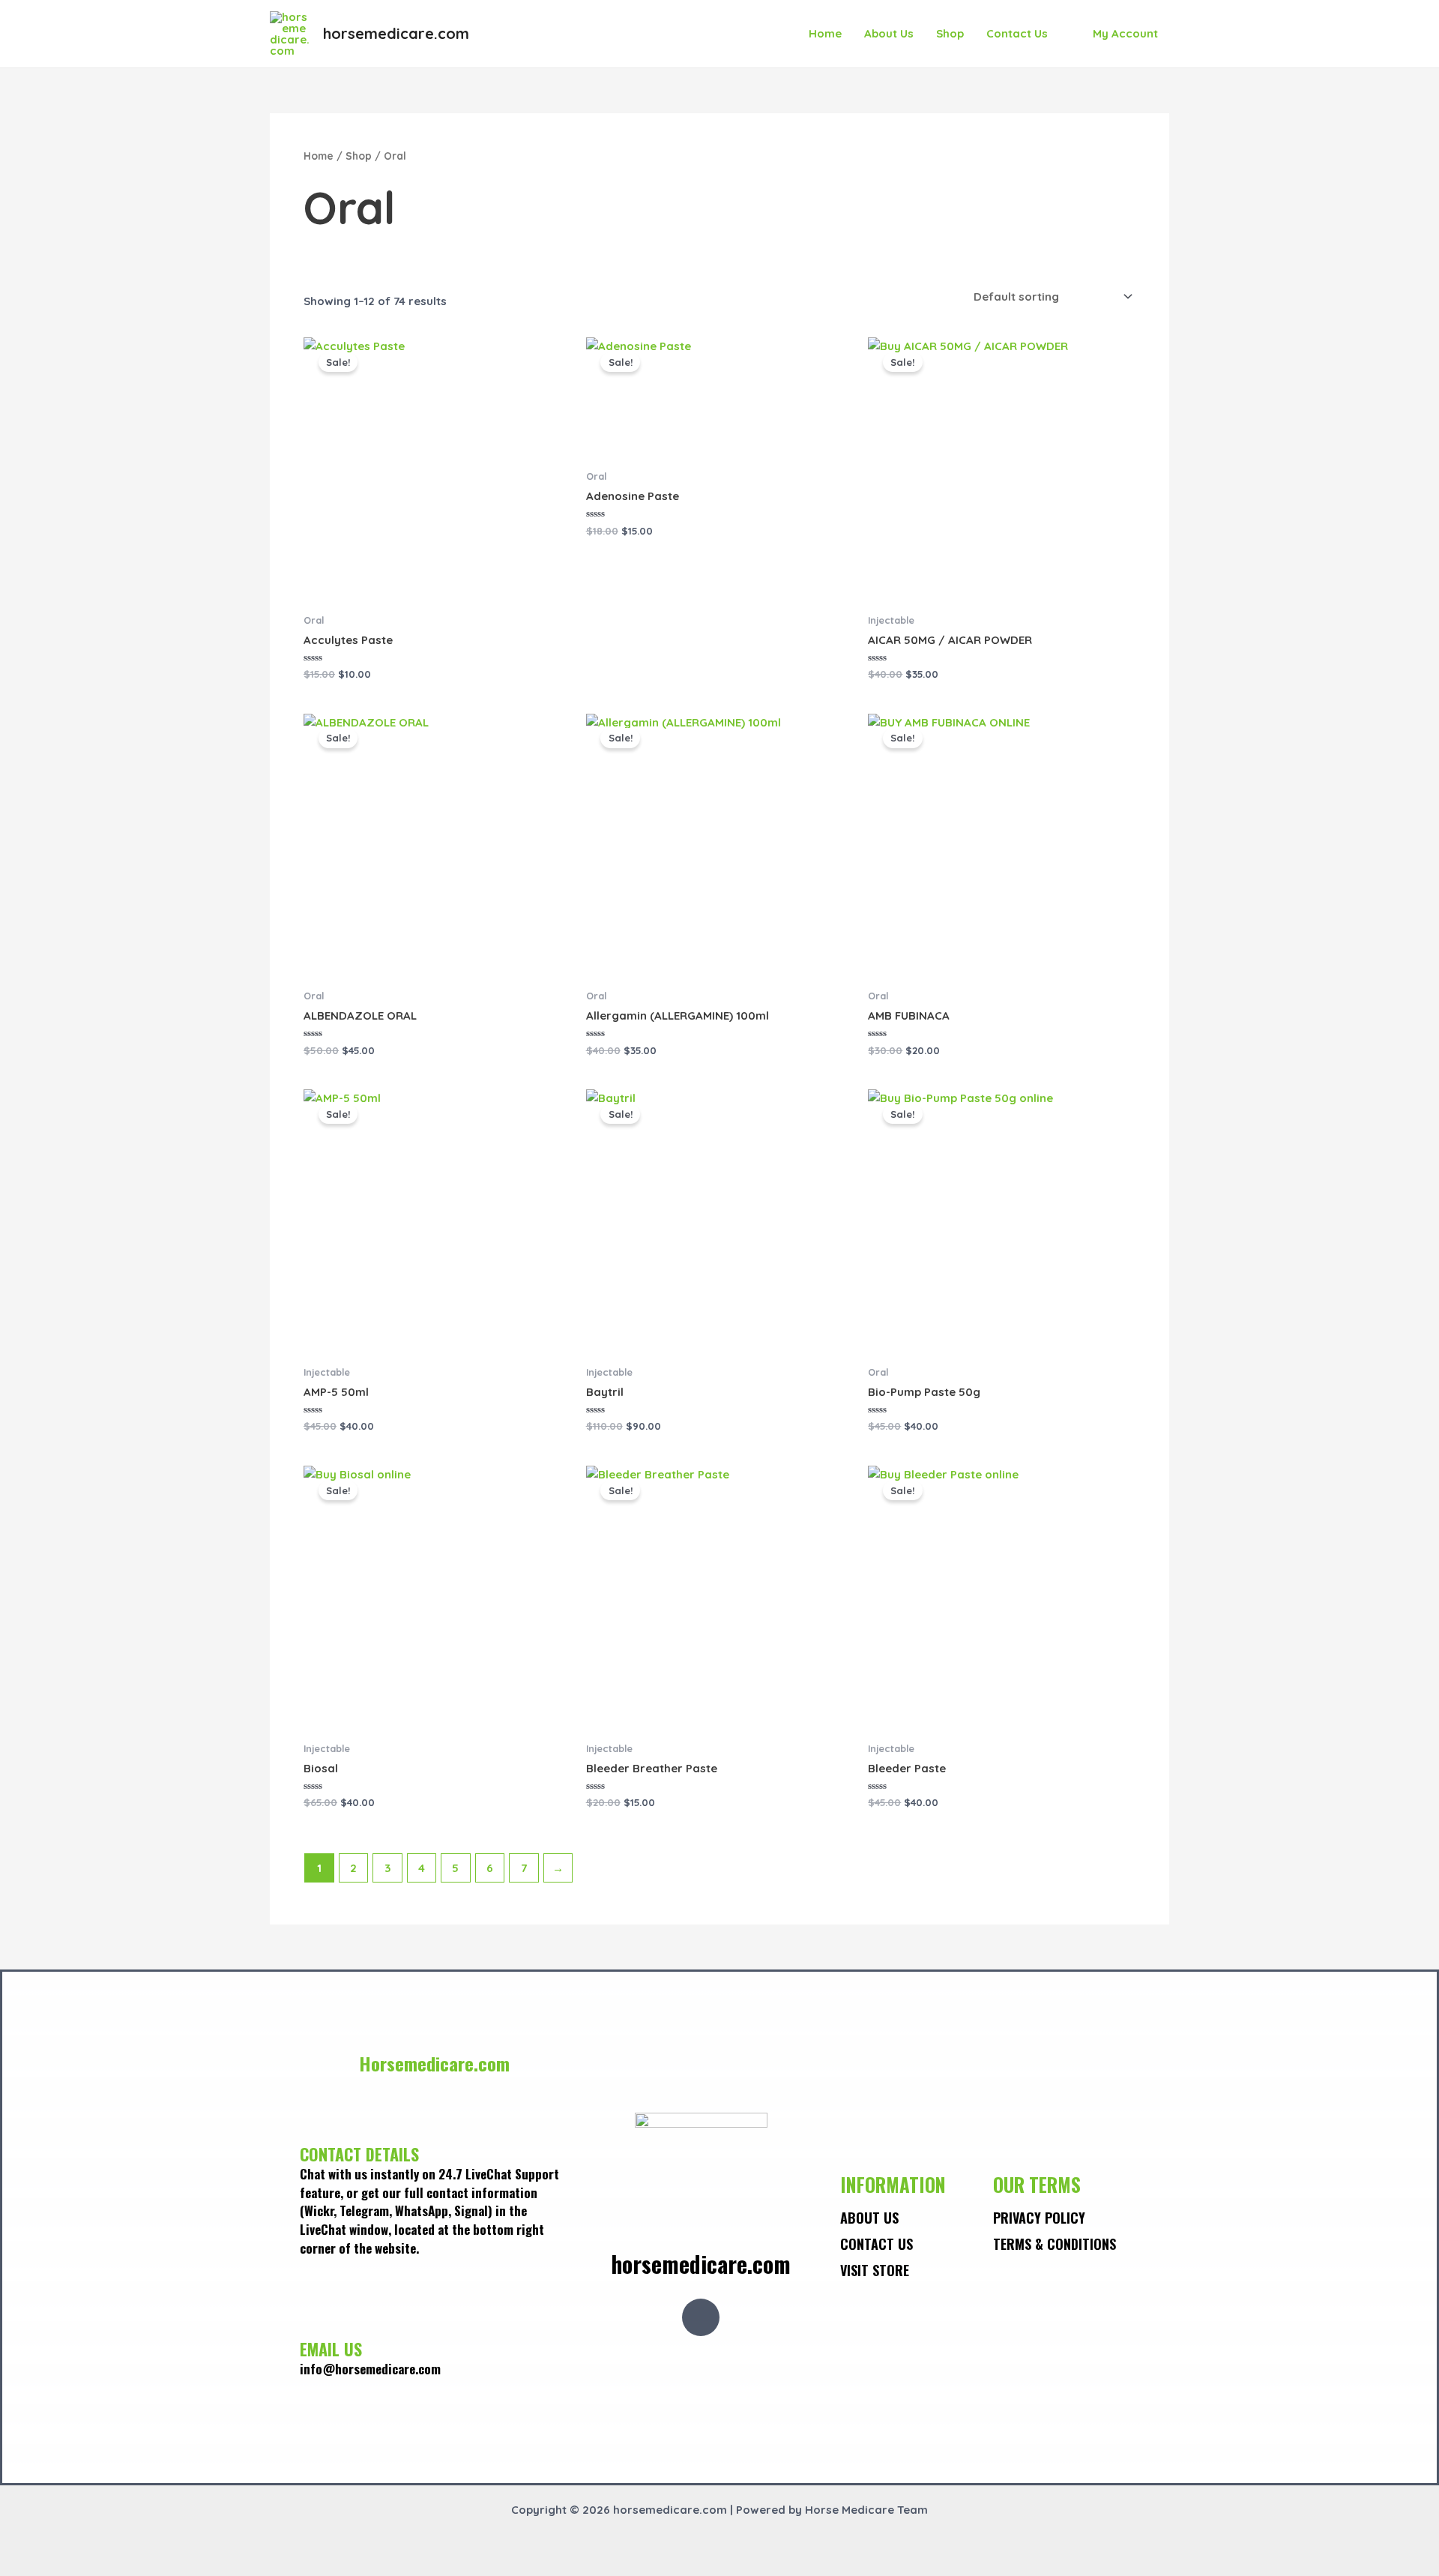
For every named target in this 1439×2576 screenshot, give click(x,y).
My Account (1125, 33)
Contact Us (1017, 33)
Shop (950, 33)
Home (825, 33)
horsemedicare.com (396, 33)
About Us (889, 33)
